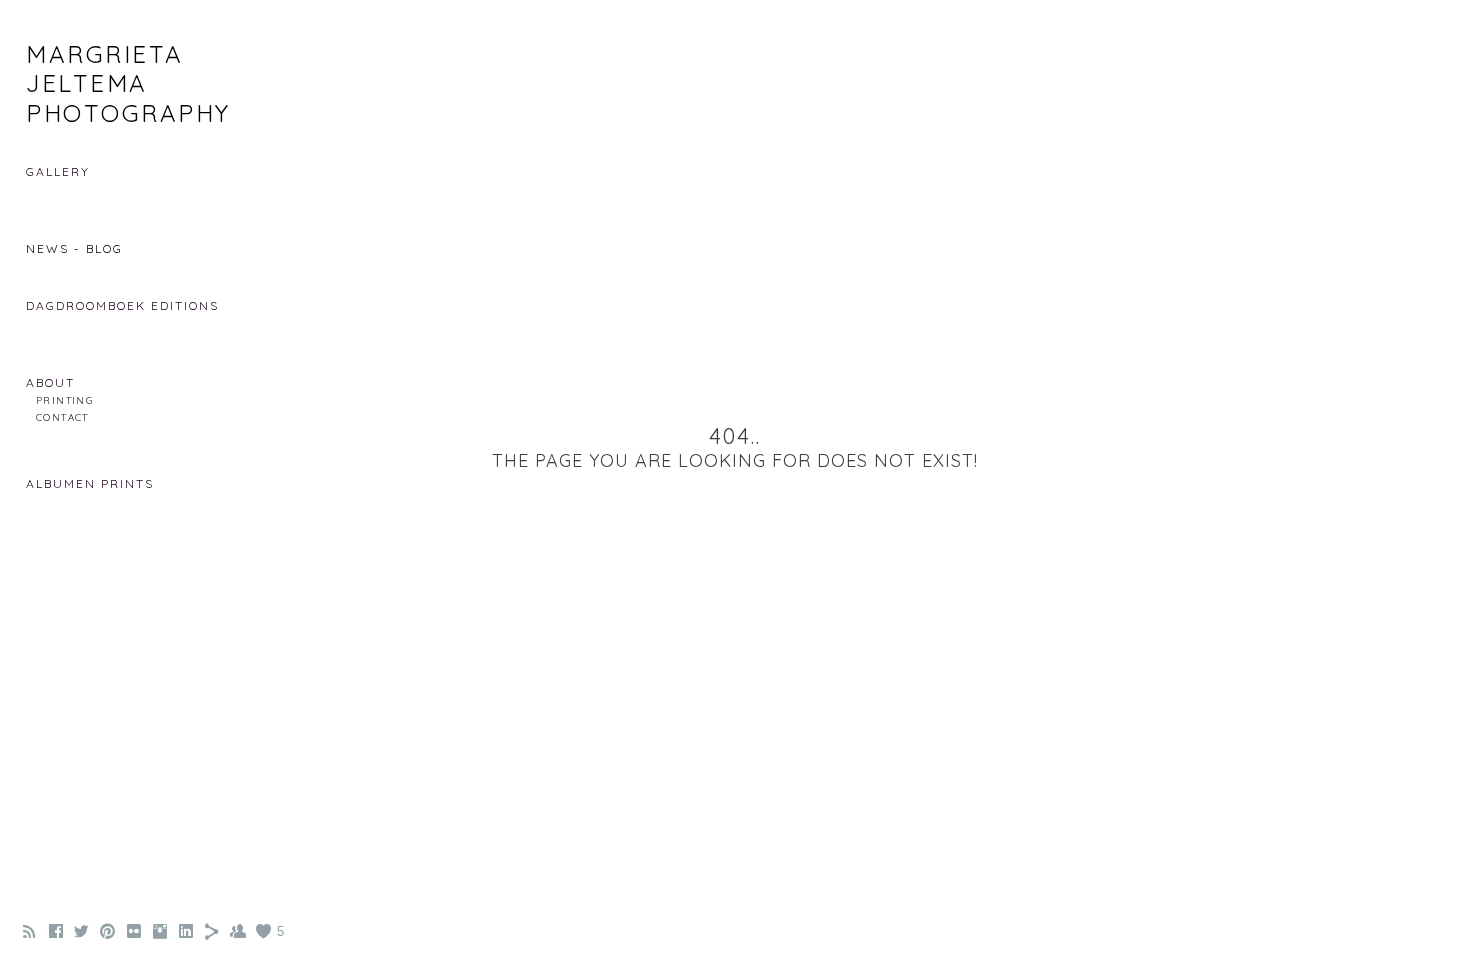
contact (62, 417)
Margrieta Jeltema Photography (128, 83)
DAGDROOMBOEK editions (122, 305)
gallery (58, 171)
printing (64, 400)
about (50, 382)
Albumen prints (90, 483)
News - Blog (74, 248)
